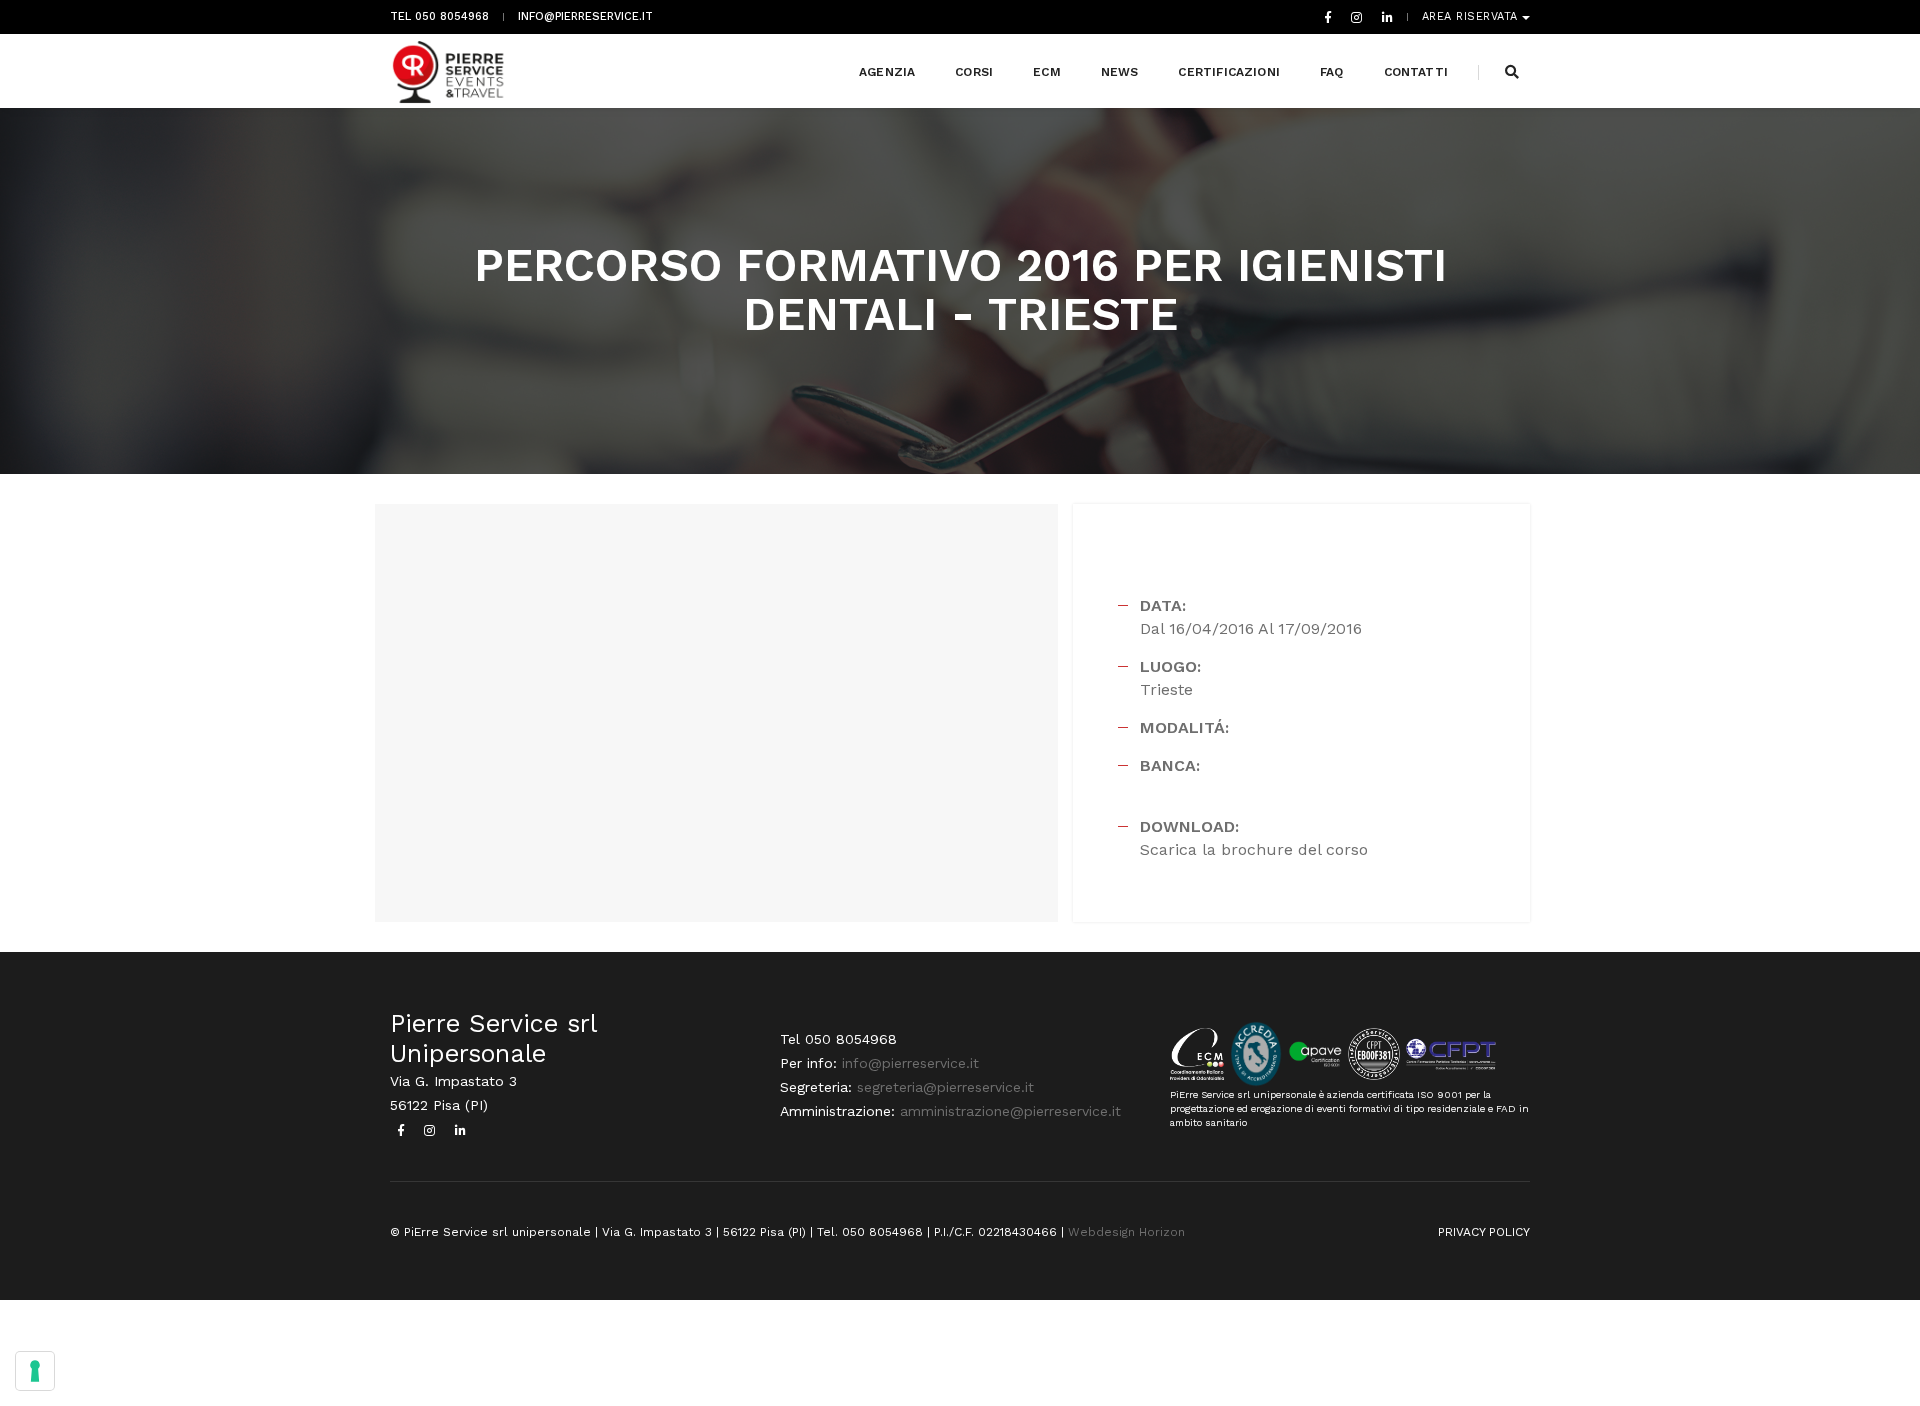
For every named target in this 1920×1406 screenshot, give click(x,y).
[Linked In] (1383, 17)
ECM (1047, 72)
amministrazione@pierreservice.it (1010, 1111)
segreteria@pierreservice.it (945, 1087)
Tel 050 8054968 (439, 17)
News (1120, 72)
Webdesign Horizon (1126, 1232)
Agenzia (887, 72)
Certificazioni (1229, 72)
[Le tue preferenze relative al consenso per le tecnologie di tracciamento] (35, 1371)
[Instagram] (1356, 17)
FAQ (1332, 72)
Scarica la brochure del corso (1254, 849)
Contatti (1416, 72)
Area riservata (1472, 17)
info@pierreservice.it (585, 17)
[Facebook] (1328, 17)
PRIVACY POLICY (1484, 1232)
